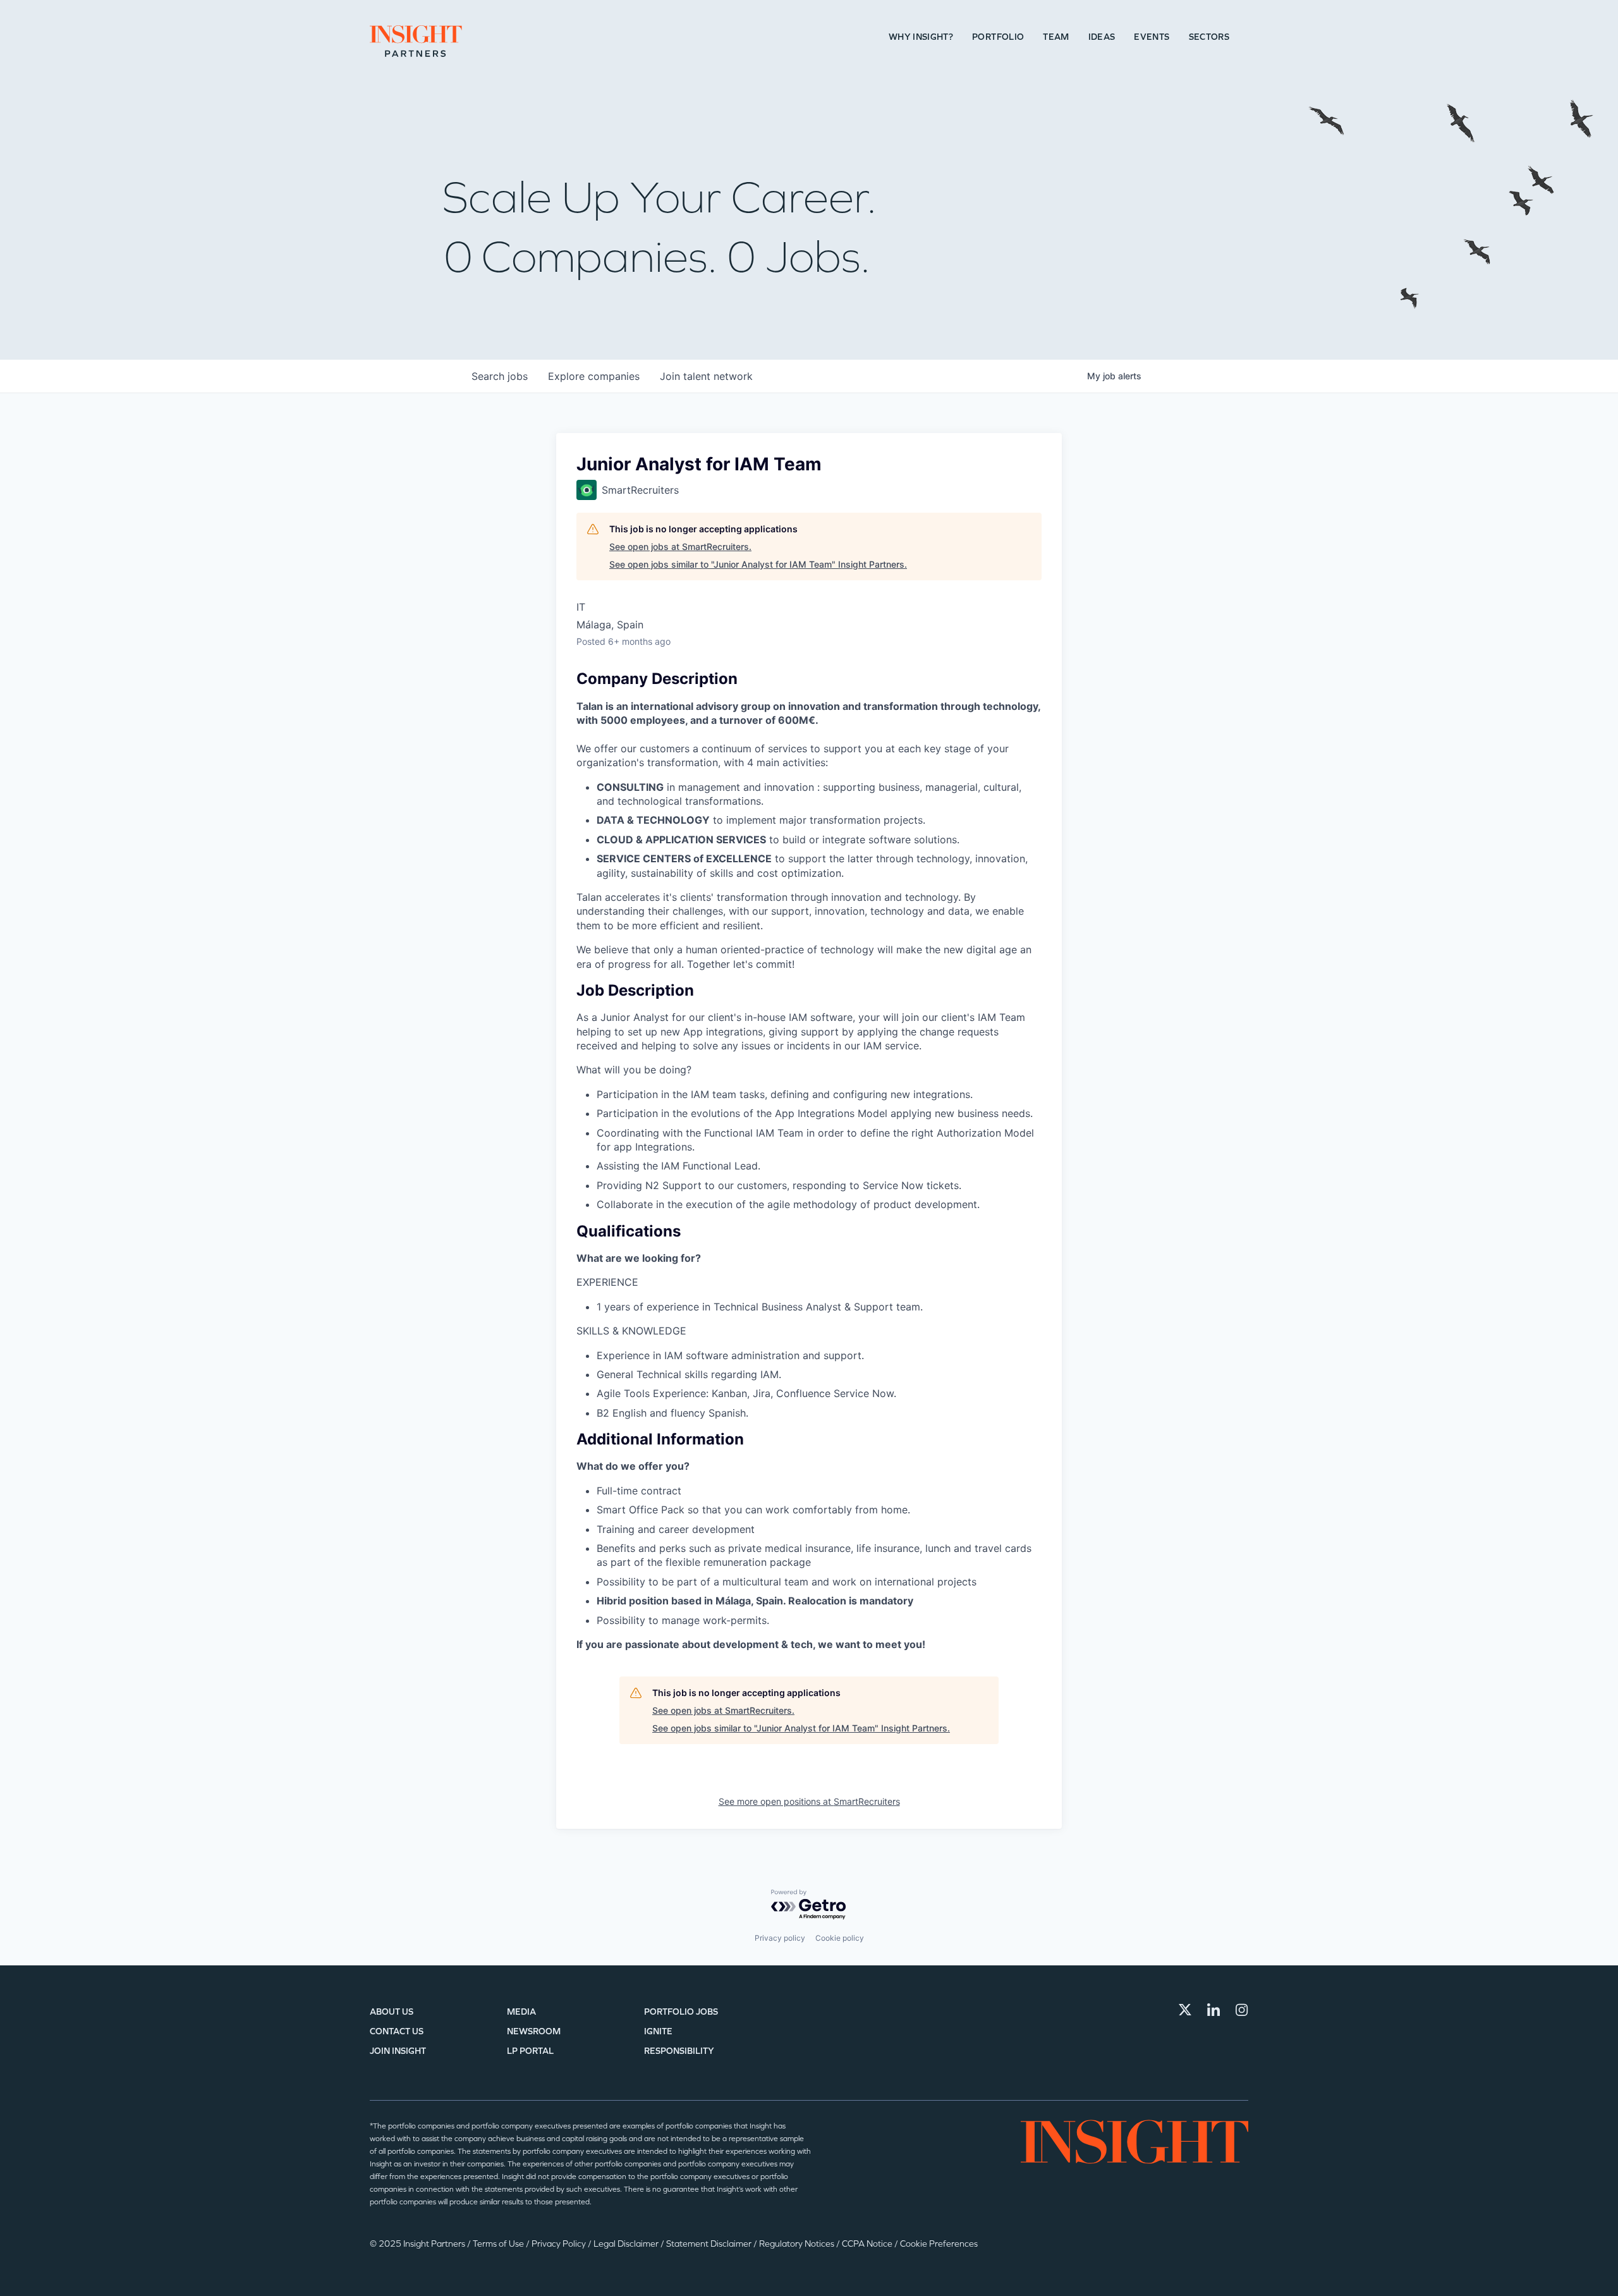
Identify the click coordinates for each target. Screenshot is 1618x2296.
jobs (500, 376)
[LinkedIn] (1213, 2010)
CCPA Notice (868, 2244)
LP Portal (530, 2051)
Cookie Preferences (939, 2244)
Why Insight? (921, 37)
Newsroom (534, 2031)
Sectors (1209, 37)
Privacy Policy (560, 2244)
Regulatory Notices (798, 2244)
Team (1056, 37)
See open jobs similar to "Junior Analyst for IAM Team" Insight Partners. (758, 564)
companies (594, 376)
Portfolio (998, 37)
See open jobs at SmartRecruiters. (680, 547)
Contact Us (397, 2031)
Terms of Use (499, 2244)
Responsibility (679, 2051)
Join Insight (398, 2051)
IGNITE (658, 2031)
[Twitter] (1185, 2010)
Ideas (1102, 37)
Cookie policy (840, 1938)
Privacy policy (780, 1938)
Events (1152, 37)
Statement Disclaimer (710, 2244)
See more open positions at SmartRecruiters (809, 1801)
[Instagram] (1242, 2010)
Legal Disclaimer (627, 2244)
